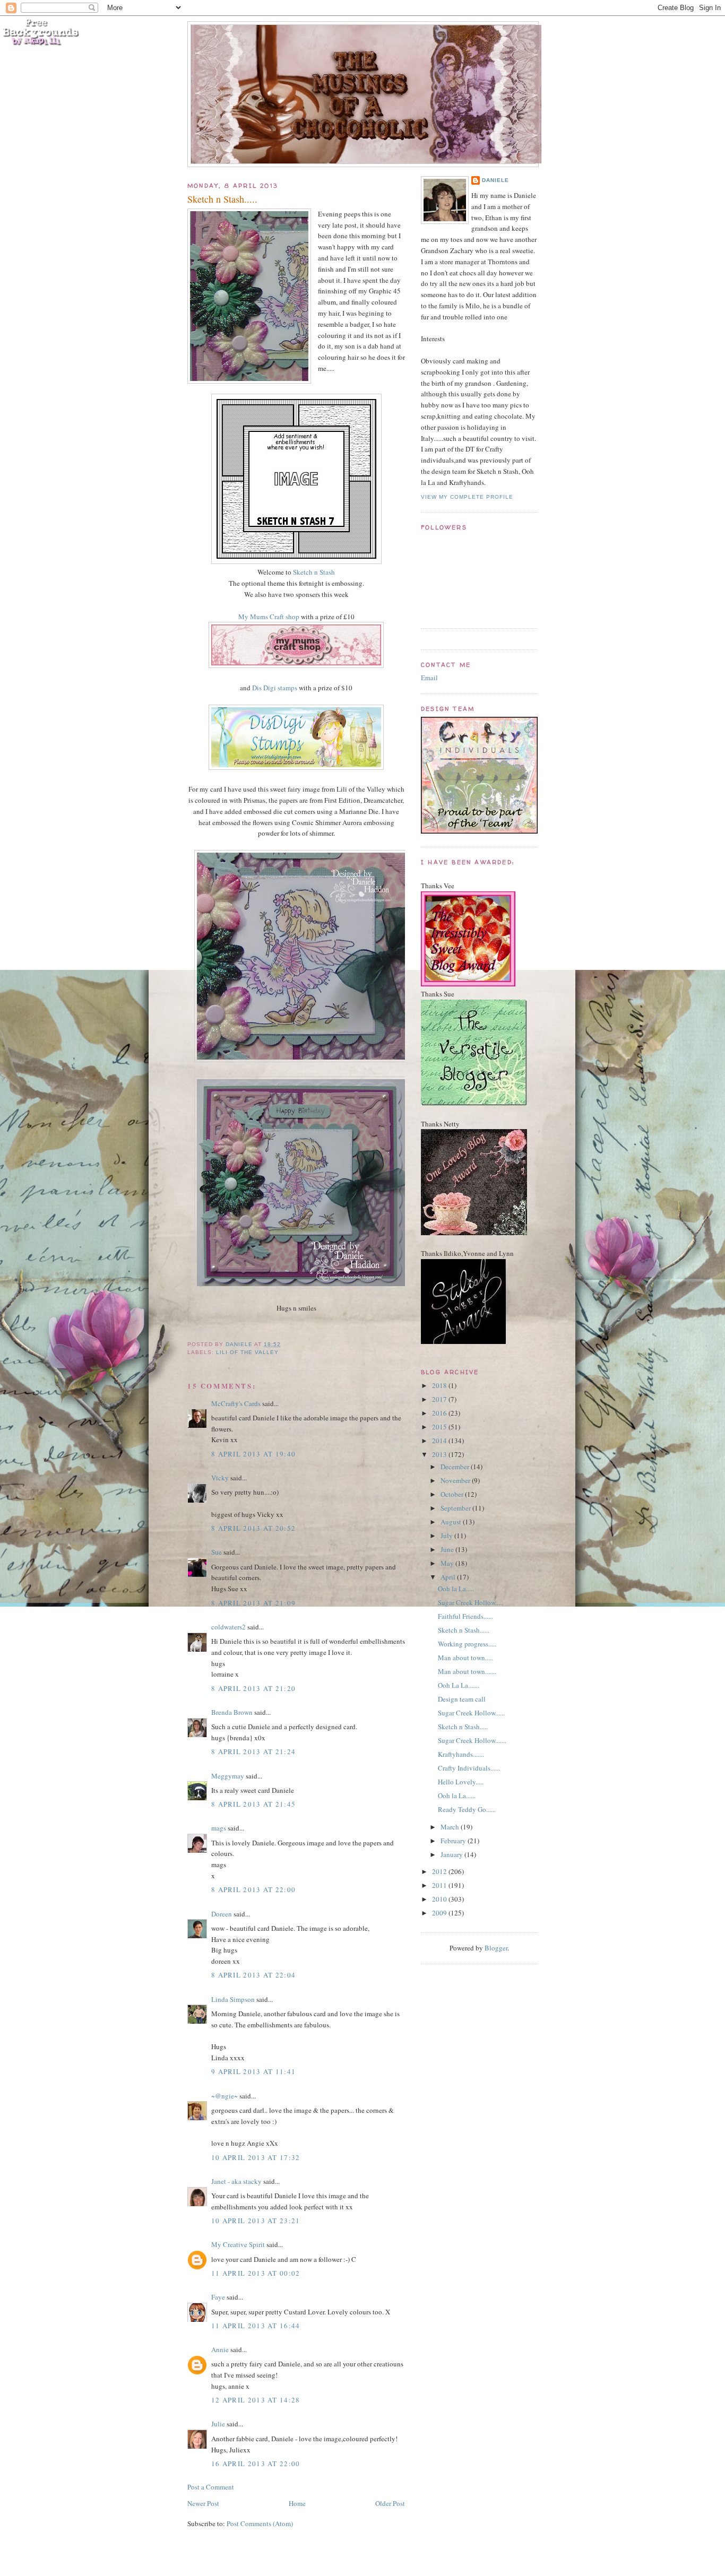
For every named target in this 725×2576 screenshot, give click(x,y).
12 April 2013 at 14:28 (256, 2400)
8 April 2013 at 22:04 (253, 1975)
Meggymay (228, 1776)
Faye (218, 2297)
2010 (440, 1899)
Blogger (496, 1948)
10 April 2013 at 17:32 (256, 2157)
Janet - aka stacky (236, 2181)
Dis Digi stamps (275, 688)
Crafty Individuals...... (469, 1768)
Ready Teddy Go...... (467, 1809)
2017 (440, 1399)
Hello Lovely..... (461, 1782)
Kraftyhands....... (461, 1754)
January (452, 1854)
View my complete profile (467, 497)
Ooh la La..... (456, 1589)
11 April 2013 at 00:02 (256, 2273)
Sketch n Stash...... (464, 1630)
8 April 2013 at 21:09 (253, 1603)
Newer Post (203, 2503)
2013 (440, 1454)
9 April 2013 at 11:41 (253, 2071)
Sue (217, 1552)
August (452, 1522)
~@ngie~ (225, 2096)
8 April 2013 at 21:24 (253, 1751)
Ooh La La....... (459, 1685)
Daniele (495, 180)
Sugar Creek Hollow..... (471, 1602)
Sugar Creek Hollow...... (471, 1713)
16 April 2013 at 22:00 (256, 2464)
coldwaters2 (228, 1627)
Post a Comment (211, 2487)
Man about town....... (467, 1671)
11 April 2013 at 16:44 (256, 2326)
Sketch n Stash (314, 572)
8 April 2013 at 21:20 (253, 1688)
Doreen (222, 1914)
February (454, 1841)
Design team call (462, 1699)
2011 (440, 1885)
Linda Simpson (233, 1999)
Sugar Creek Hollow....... (472, 1740)
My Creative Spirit (238, 2244)
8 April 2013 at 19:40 (253, 1454)
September (456, 1508)
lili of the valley (247, 1352)
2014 (440, 1441)
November (456, 1480)
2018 (440, 1385)
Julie (218, 2424)
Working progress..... (467, 1644)
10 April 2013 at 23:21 (256, 2221)
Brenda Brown (232, 1712)
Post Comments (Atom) (260, 2523)
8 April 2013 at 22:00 (253, 1889)
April (449, 1577)
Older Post (390, 2503)
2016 (440, 1413)
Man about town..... (465, 1658)
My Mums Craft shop (269, 617)
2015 (440, 1427)
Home (297, 2503)
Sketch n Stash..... (463, 1727)
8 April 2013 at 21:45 (253, 1804)
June (448, 1549)
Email (429, 678)
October (453, 1494)
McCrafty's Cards (236, 1403)
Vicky (220, 1478)
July (447, 1536)
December (456, 1467)
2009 (440, 1913)
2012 (440, 1871)
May (448, 1563)
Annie (220, 2349)
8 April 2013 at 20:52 (253, 1528)
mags (219, 1828)
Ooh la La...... (457, 1796)
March (451, 1827)
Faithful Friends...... (465, 1616)
